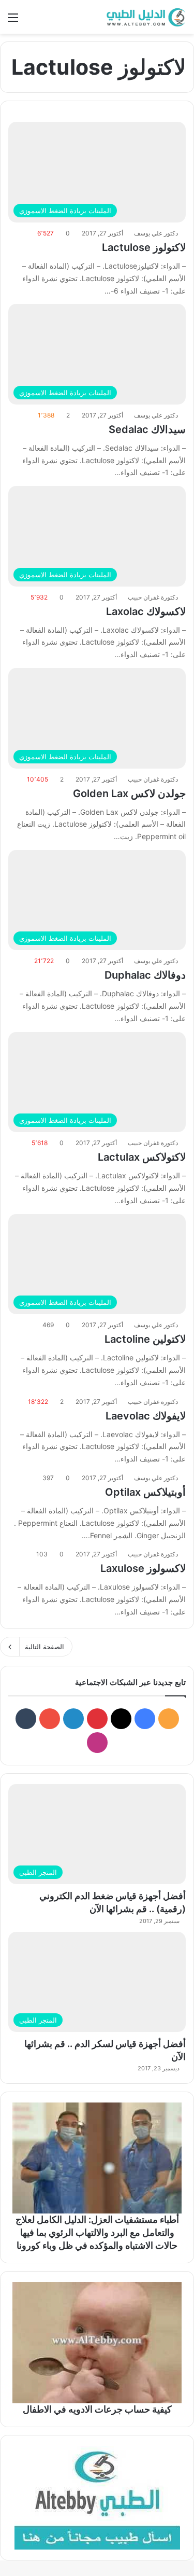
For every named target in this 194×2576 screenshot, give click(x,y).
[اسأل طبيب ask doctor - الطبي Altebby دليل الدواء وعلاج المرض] (97, 2498)
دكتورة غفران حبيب (153, 597)
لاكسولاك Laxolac (146, 611)
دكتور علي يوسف (156, 233)
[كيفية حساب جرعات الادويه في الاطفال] (97, 2343)
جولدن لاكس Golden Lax (129, 793)
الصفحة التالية (44, 1647)
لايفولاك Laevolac (146, 1416)
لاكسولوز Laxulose (143, 1568)
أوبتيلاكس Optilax (145, 1492)
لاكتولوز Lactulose (144, 247)
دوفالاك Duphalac (145, 975)
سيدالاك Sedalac (147, 429)
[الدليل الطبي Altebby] (145, 17)
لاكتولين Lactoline (145, 1339)
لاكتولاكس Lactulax (142, 1157)
